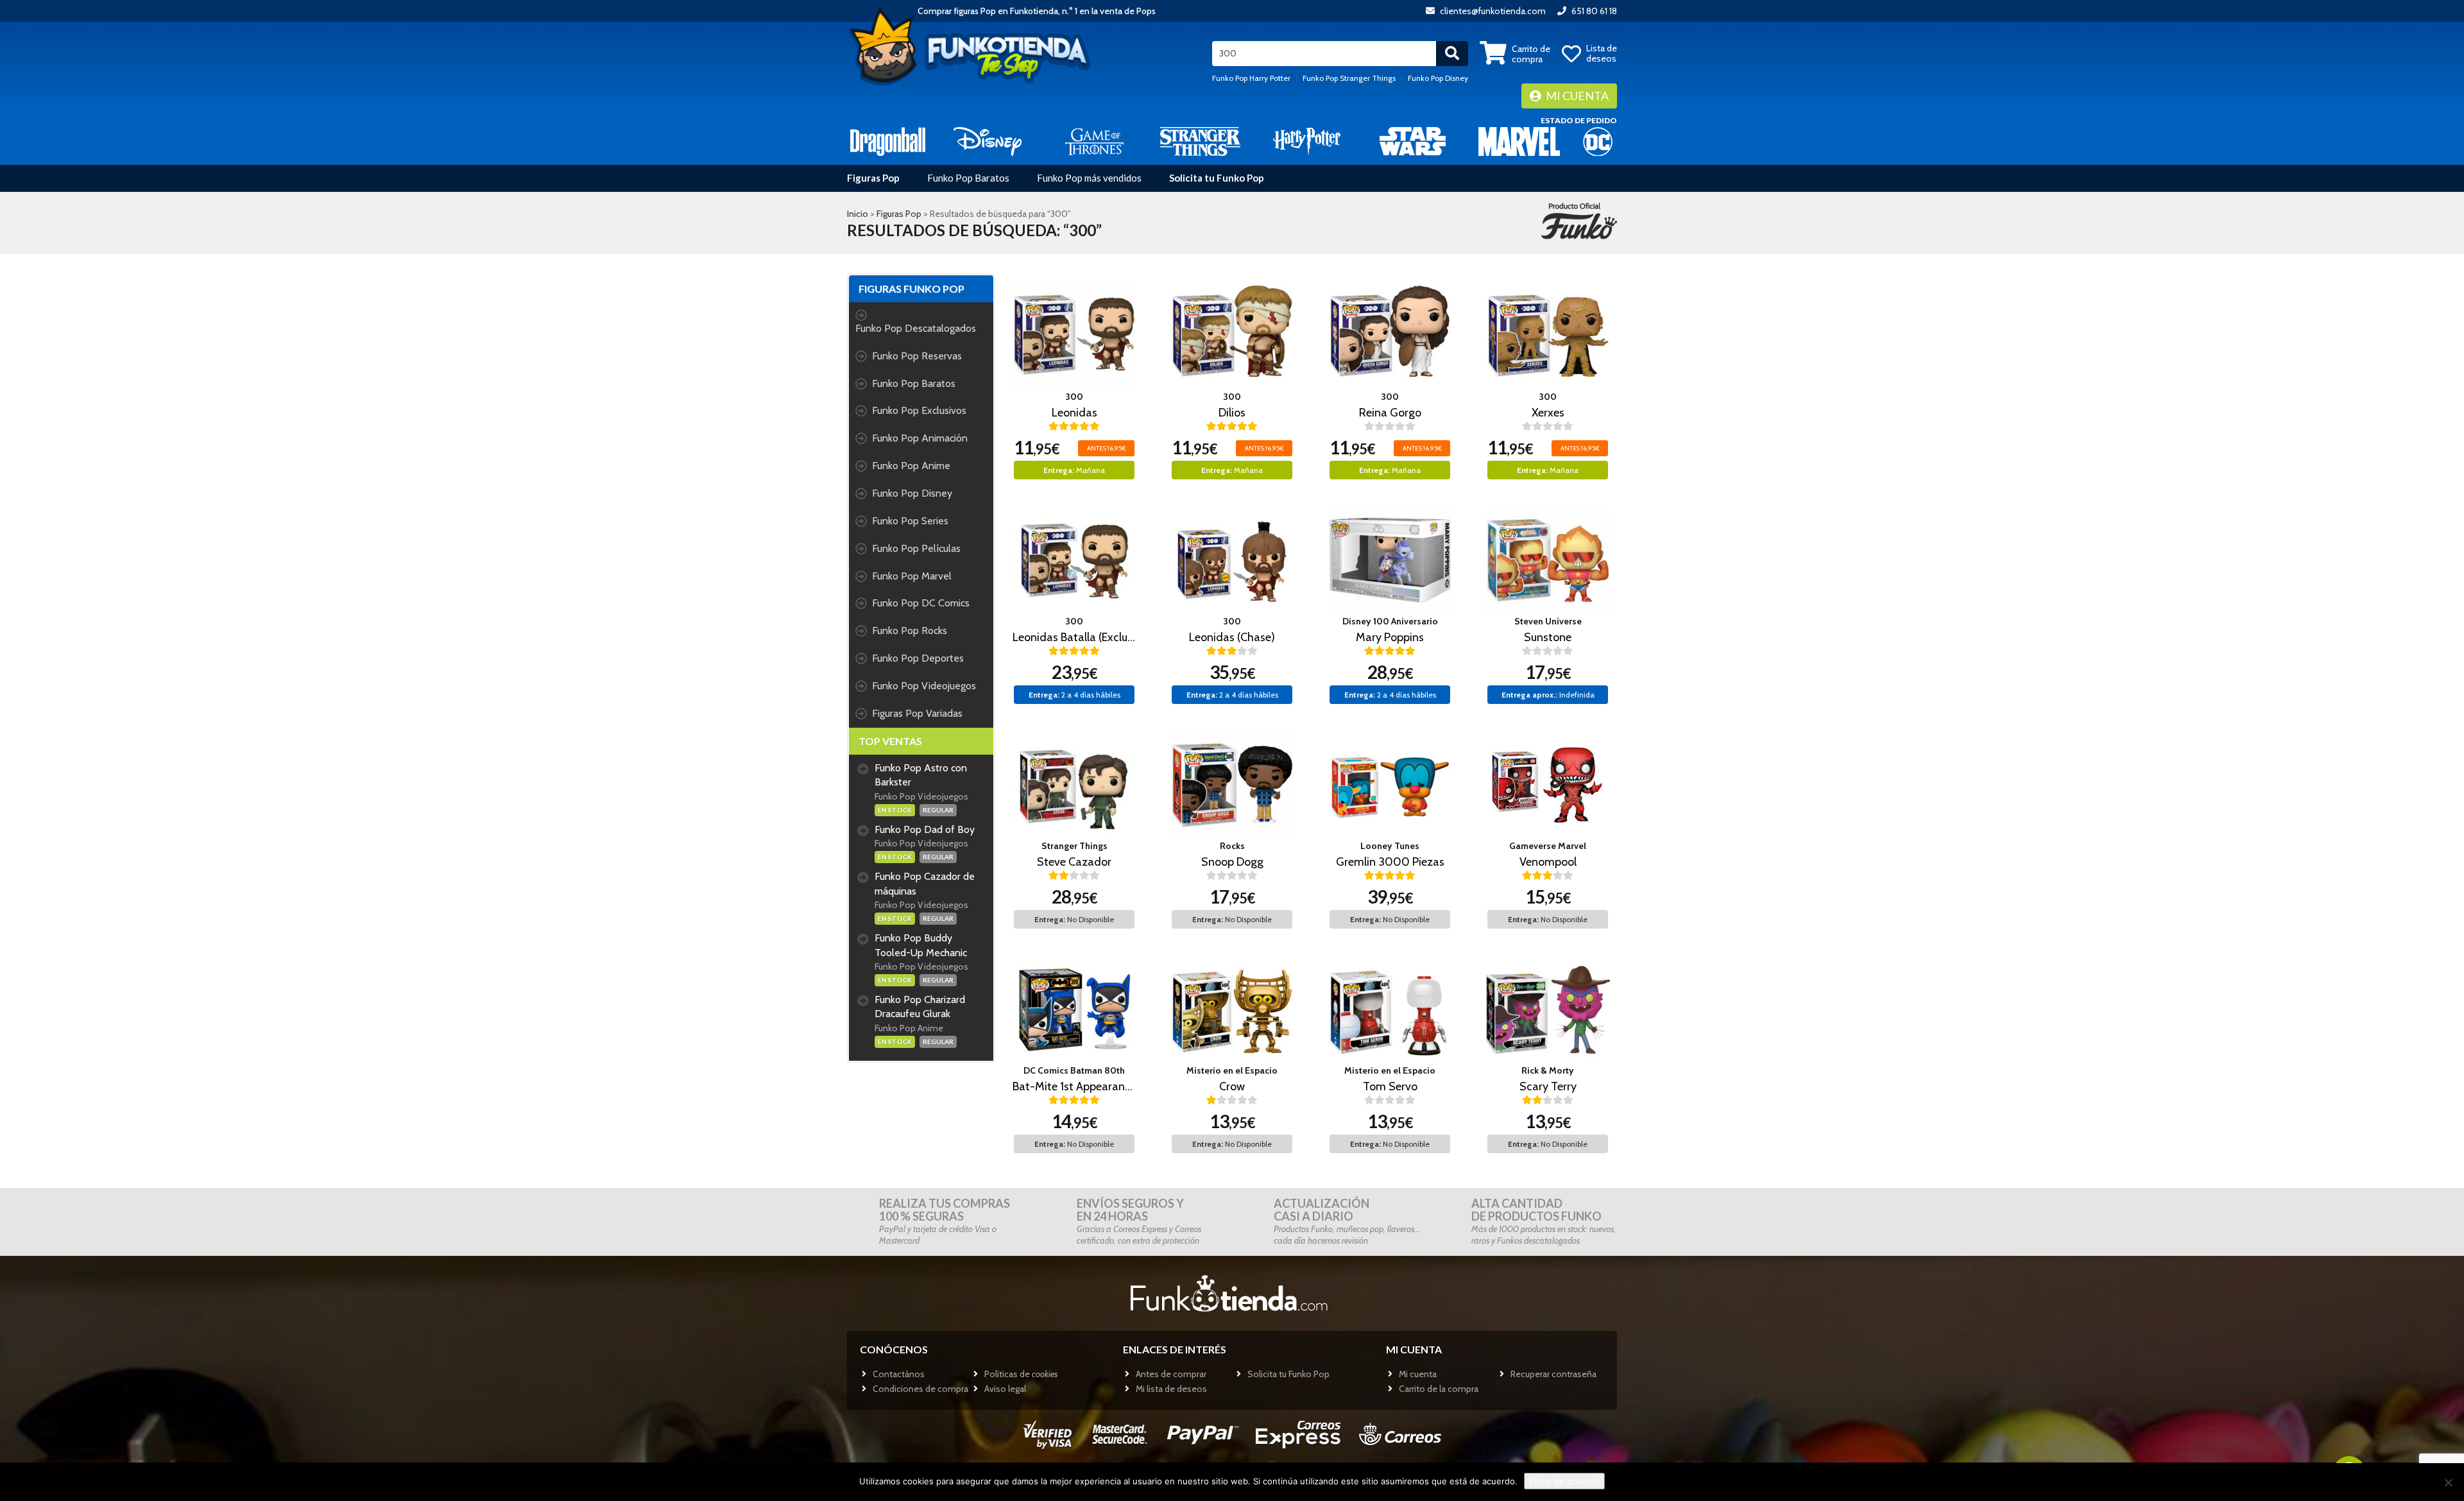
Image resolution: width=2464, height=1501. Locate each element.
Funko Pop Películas (916, 548)
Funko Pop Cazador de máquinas (925, 884)
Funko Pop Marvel (912, 576)
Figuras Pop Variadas (917, 713)
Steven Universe (1548, 621)
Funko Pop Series (910, 521)
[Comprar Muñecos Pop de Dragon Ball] (888, 141)
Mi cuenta (1576, 96)
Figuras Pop (873, 178)
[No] (2448, 1482)
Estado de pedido (1579, 120)
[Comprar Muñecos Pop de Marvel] (1519, 141)
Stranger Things (1074, 846)
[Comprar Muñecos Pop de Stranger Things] (1200, 141)
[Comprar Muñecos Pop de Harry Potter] (1307, 141)
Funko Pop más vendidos (1089, 178)
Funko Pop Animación (920, 438)
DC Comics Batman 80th (1074, 1070)
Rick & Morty (1548, 1070)
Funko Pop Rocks (910, 630)
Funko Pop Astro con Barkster (921, 775)
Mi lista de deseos (1171, 1389)
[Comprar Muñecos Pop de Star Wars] (1413, 141)
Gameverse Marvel (1548, 846)
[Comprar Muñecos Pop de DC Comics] (1598, 141)
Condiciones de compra (920, 1389)
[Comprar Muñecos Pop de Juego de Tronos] (1094, 141)
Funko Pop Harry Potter (1251, 78)
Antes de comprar (1171, 1374)
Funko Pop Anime (911, 466)
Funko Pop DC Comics (921, 603)
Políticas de (1021, 1374)
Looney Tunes (1390, 846)
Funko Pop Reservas (917, 356)
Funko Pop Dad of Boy (925, 829)
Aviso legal (1005, 1389)
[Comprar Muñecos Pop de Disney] (988, 141)
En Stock (895, 810)
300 (1074, 397)
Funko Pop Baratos (968, 178)
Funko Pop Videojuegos (924, 686)
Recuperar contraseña (1553, 1374)
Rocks (1232, 846)
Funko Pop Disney (1438, 78)
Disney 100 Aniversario (1390, 621)
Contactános (899, 1374)
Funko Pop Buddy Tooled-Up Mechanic (921, 945)
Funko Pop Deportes (918, 658)
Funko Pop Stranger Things (1349, 78)
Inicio (858, 214)
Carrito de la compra (1439, 1389)
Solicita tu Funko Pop (1217, 178)
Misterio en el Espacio (1232, 1070)
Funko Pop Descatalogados (916, 328)
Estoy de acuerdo (1564, 1481)
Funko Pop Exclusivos (919, 410)
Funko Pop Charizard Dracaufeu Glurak (920, 1007)
